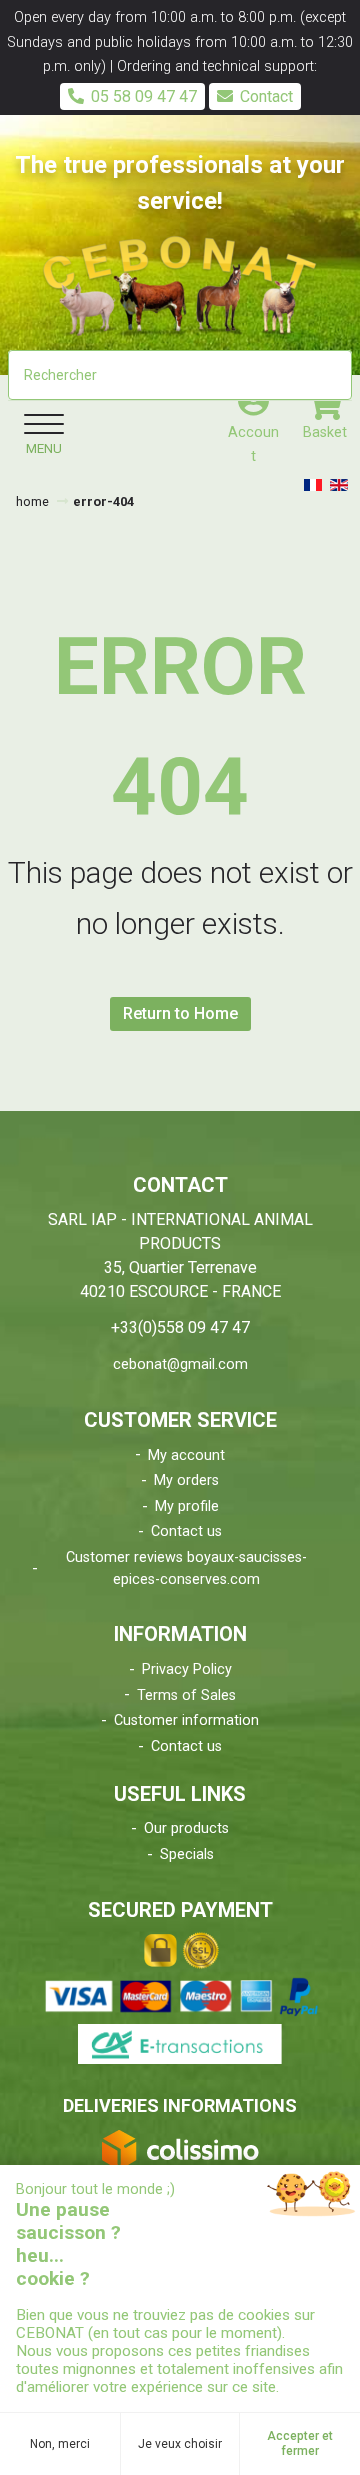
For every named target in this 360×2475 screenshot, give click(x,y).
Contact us (186, 1531)
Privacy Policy (187, 1669)
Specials (187, 1854)
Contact (266, 96)
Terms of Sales (186, 1695)
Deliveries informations (180, 2105)
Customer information (186, 1720)
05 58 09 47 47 (144, 96)
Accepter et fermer (300, 2443)
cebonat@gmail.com (180, 1364)
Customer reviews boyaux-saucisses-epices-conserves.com (186, 1568)
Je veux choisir (180, 2444)
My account (186, 1455)
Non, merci (60, 2444)
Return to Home (180, 1013)
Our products (186, 1828)
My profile (187, 1506)
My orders (186, 1480)
